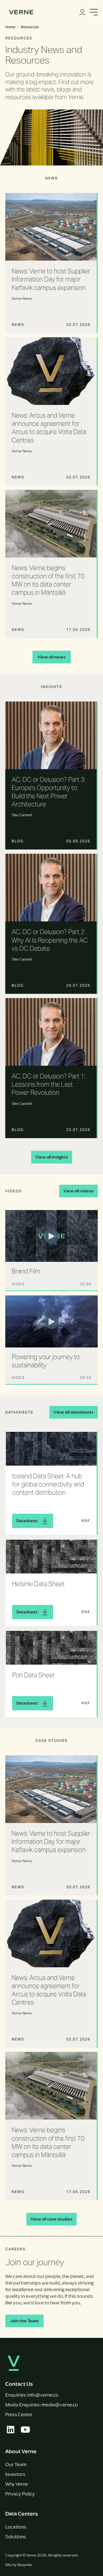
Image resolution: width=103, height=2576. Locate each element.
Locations (16, 2527)
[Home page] (21, 12)
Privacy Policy (20, 2494)
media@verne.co (60, 2405)
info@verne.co (43, 2395)
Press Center (19, 2415)
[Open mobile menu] (94, 12)
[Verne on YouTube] (25, 2430)
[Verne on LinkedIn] (11, 2430)
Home (10, 27)
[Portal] (82, 12)
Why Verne (17, 2484)
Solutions (16, 2537)
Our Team (16, 2464)
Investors (15, 2474)
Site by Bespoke (19, 2565)
